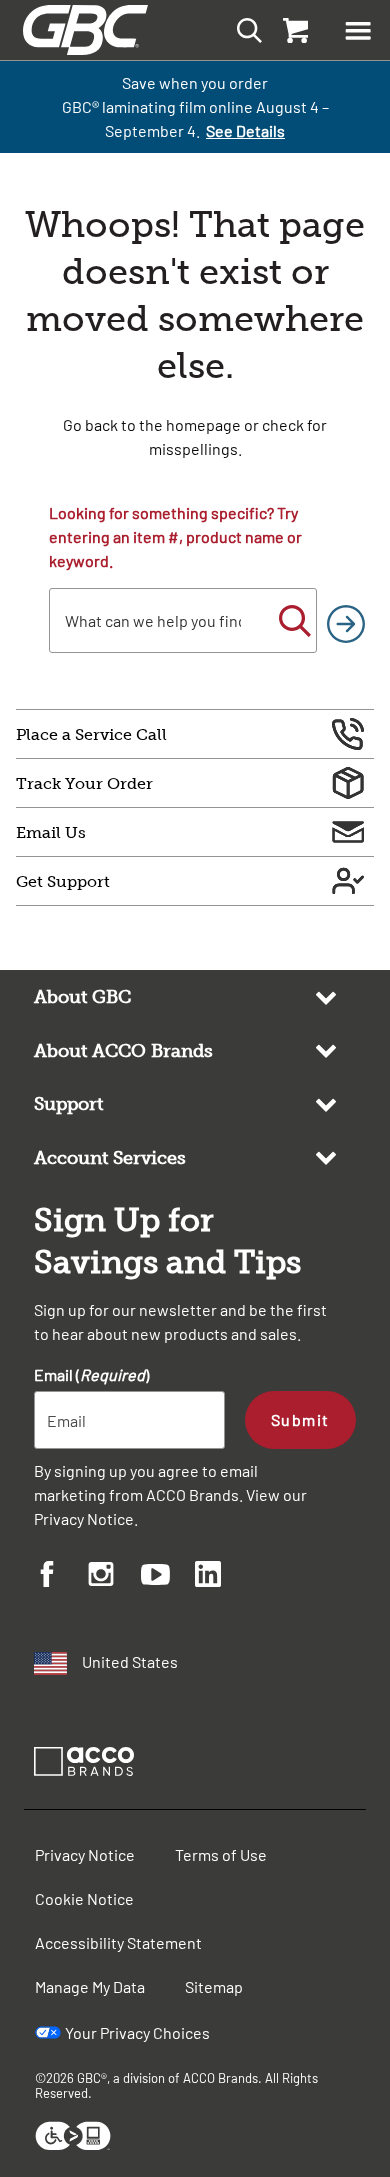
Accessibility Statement (118, 1942)
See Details (245, 130)
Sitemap (214, 1986)
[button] (358, 30)
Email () (91, 1374)
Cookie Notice (84, 1898)
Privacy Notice (84, 1518)
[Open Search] (243, 29)
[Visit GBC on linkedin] (222, 1577)
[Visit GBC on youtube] (168, 1577)
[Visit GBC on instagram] (115, 1577)
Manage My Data (90, 1986)
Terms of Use (221, 1854)
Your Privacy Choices (137, 2032)
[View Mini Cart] (294, 30)
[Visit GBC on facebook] (61, 1577)
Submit (300, 1419)
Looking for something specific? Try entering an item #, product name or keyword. (175, 536)
